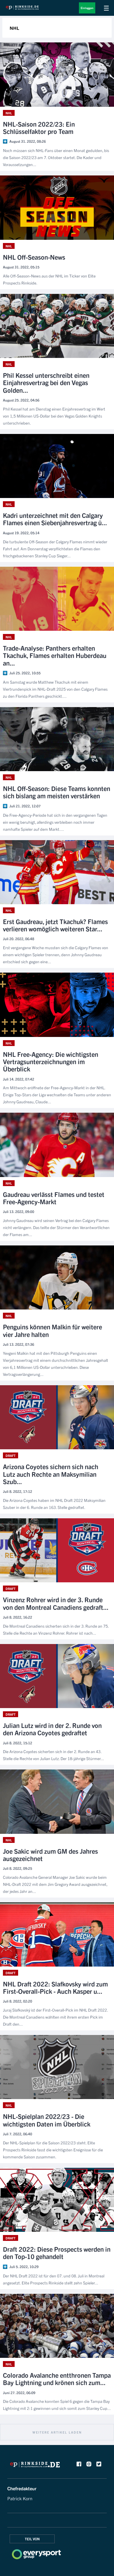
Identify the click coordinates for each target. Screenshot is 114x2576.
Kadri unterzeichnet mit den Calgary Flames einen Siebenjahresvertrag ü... (55, 519)
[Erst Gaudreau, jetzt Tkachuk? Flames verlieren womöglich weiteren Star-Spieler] (57, 872)
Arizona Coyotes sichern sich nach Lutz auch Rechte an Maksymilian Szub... (51, 1474)
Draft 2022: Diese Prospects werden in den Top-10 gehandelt (57, 2253)
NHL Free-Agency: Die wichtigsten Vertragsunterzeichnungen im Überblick (51, 1062)
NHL (9, 113)
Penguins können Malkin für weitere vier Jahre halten (52, 1330)
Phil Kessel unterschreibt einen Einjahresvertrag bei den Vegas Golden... (46, 382)
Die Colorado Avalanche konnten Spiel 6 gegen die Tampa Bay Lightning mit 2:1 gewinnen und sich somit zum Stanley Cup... (57, 2405)
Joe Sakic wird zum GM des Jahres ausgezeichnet (50, 1855)
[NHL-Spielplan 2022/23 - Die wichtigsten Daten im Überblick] (57, 2067)
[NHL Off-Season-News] (57, 207)
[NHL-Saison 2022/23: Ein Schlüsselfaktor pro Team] (57, 74)
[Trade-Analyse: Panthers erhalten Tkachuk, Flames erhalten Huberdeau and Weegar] (57, 599)
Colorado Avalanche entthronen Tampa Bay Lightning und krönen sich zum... (57, 2379)
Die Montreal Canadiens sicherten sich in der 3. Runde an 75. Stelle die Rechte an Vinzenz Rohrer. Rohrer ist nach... (56, 1629)
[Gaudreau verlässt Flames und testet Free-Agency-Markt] (57, 1145)
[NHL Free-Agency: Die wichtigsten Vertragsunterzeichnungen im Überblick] (57, 1005)
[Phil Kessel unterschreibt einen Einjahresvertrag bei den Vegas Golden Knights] (57, 326)
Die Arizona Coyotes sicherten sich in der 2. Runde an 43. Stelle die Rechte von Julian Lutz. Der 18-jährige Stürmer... (53, 1755)
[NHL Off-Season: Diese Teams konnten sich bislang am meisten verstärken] (57, 739)
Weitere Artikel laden (57, 2432)
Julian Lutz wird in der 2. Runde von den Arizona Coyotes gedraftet (52, 1729)
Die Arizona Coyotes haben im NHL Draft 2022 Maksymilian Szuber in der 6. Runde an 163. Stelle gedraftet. (54, 1504)
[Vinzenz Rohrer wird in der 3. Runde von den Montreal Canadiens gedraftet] (57, 1550)
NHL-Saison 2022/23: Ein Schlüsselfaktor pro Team (39, 128)
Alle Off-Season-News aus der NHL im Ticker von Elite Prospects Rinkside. (49, 279)
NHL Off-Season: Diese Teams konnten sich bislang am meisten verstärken (57, 792)
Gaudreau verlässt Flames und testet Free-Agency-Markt (54, 1198)
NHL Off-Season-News (34, 257)
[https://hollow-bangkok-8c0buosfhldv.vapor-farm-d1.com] (35, 2466)
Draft (11, 1455)
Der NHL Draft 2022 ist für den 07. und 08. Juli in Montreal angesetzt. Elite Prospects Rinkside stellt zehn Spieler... (54, 2279)
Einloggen (87, 8)
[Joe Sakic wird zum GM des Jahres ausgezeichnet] (57, 1802)
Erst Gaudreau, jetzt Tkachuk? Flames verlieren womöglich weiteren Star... (55, 925)
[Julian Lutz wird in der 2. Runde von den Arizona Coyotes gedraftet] (57, 1676)
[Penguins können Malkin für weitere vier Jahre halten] (57, 1277)
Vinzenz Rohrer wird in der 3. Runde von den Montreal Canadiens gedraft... (56, 1603)
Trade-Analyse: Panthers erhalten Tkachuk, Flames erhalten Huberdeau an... (55, 655)
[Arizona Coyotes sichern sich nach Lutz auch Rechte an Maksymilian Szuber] (57, 1417)
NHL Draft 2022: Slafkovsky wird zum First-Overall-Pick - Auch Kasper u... (55, 1987)
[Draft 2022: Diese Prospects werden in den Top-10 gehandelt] (57, 2200)
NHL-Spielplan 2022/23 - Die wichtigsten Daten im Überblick (47, 2120)
